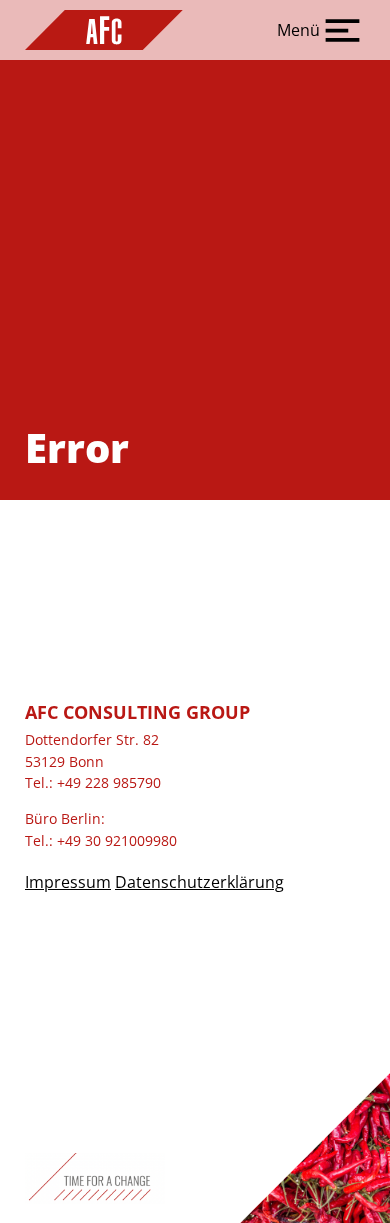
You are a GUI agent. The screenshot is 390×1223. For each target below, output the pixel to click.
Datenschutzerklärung (199, 882)
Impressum (68, 882)
